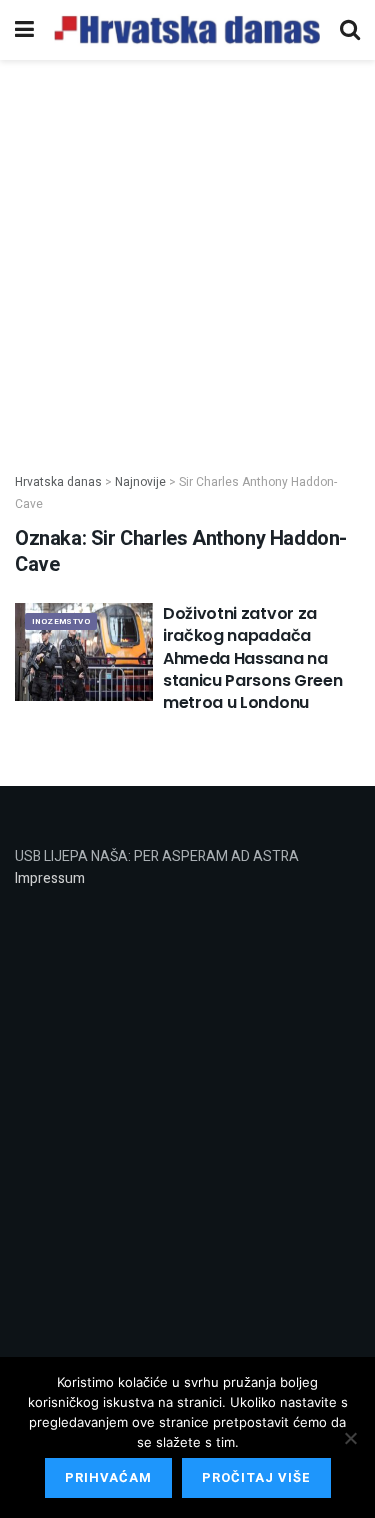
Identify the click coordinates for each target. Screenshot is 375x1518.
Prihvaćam (108, 1477)
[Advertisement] (187, 255)
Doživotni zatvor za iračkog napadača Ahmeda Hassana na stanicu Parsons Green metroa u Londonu (252, 658)
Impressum (50, 878)
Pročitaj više (256, 1477)
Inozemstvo (61, 621)
